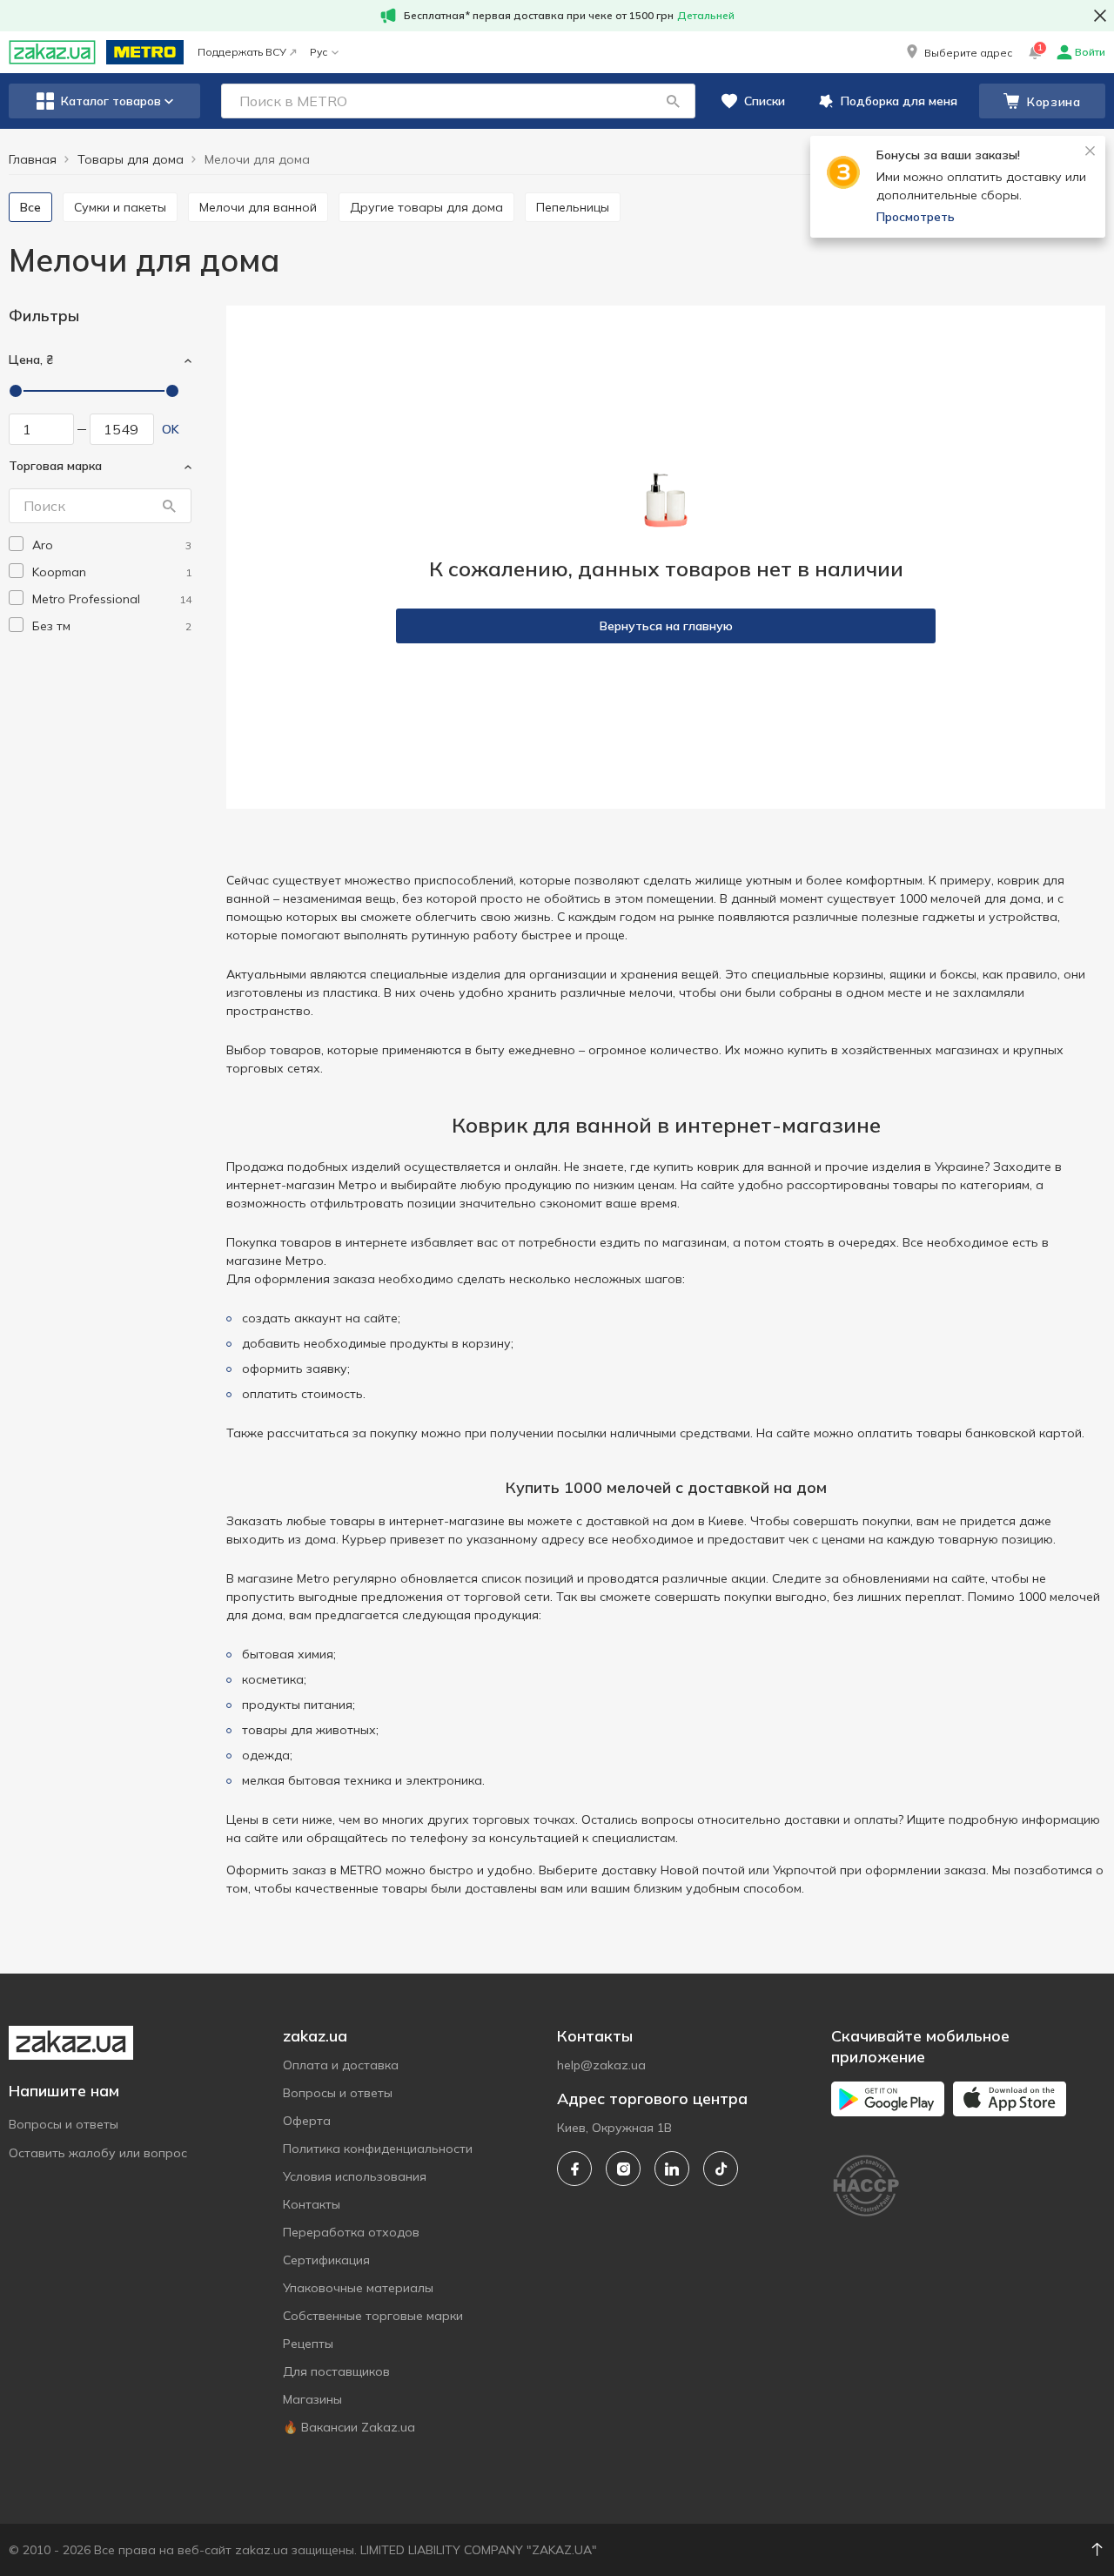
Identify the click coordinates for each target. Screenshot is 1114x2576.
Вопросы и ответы (64, 2124)
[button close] (1100, 16)
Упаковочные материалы (358, 2288)
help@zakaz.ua (601, 2065)
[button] (958, 52)
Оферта (307, 2121)
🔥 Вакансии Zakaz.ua (349, 2427)
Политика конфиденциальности (378, 2149)
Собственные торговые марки (373, 2316)
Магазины (312, 2399)
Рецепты (308, 2344)
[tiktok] (721, 2169)
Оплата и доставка (341, 2065)
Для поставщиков (336, 2371)
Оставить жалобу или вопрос (98, 2153)
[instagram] (623, 2169)
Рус (319, 52)
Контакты (312, 2204)
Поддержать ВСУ (242, 52)
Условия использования (355, 2176)
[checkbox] (16, 544)
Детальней (706, 15)
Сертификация (326, 2260)
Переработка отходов (351, 2232)
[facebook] (574, 2169)
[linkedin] (672, 2169)
